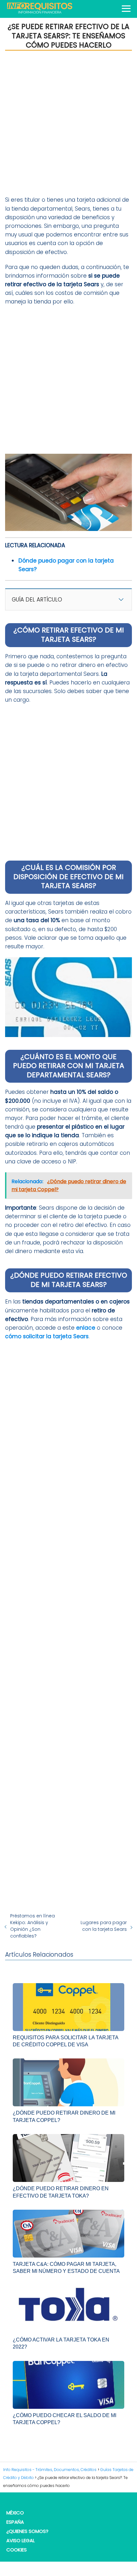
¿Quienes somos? (27, 2531)
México (15, 2513)
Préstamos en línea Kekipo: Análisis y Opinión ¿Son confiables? (32, 1926)
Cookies (17, 2550)
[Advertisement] (68, 123)
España (15, 2522)
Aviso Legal (21, 2540)
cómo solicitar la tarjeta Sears (47, 1336)
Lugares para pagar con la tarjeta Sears (104, 1926)
